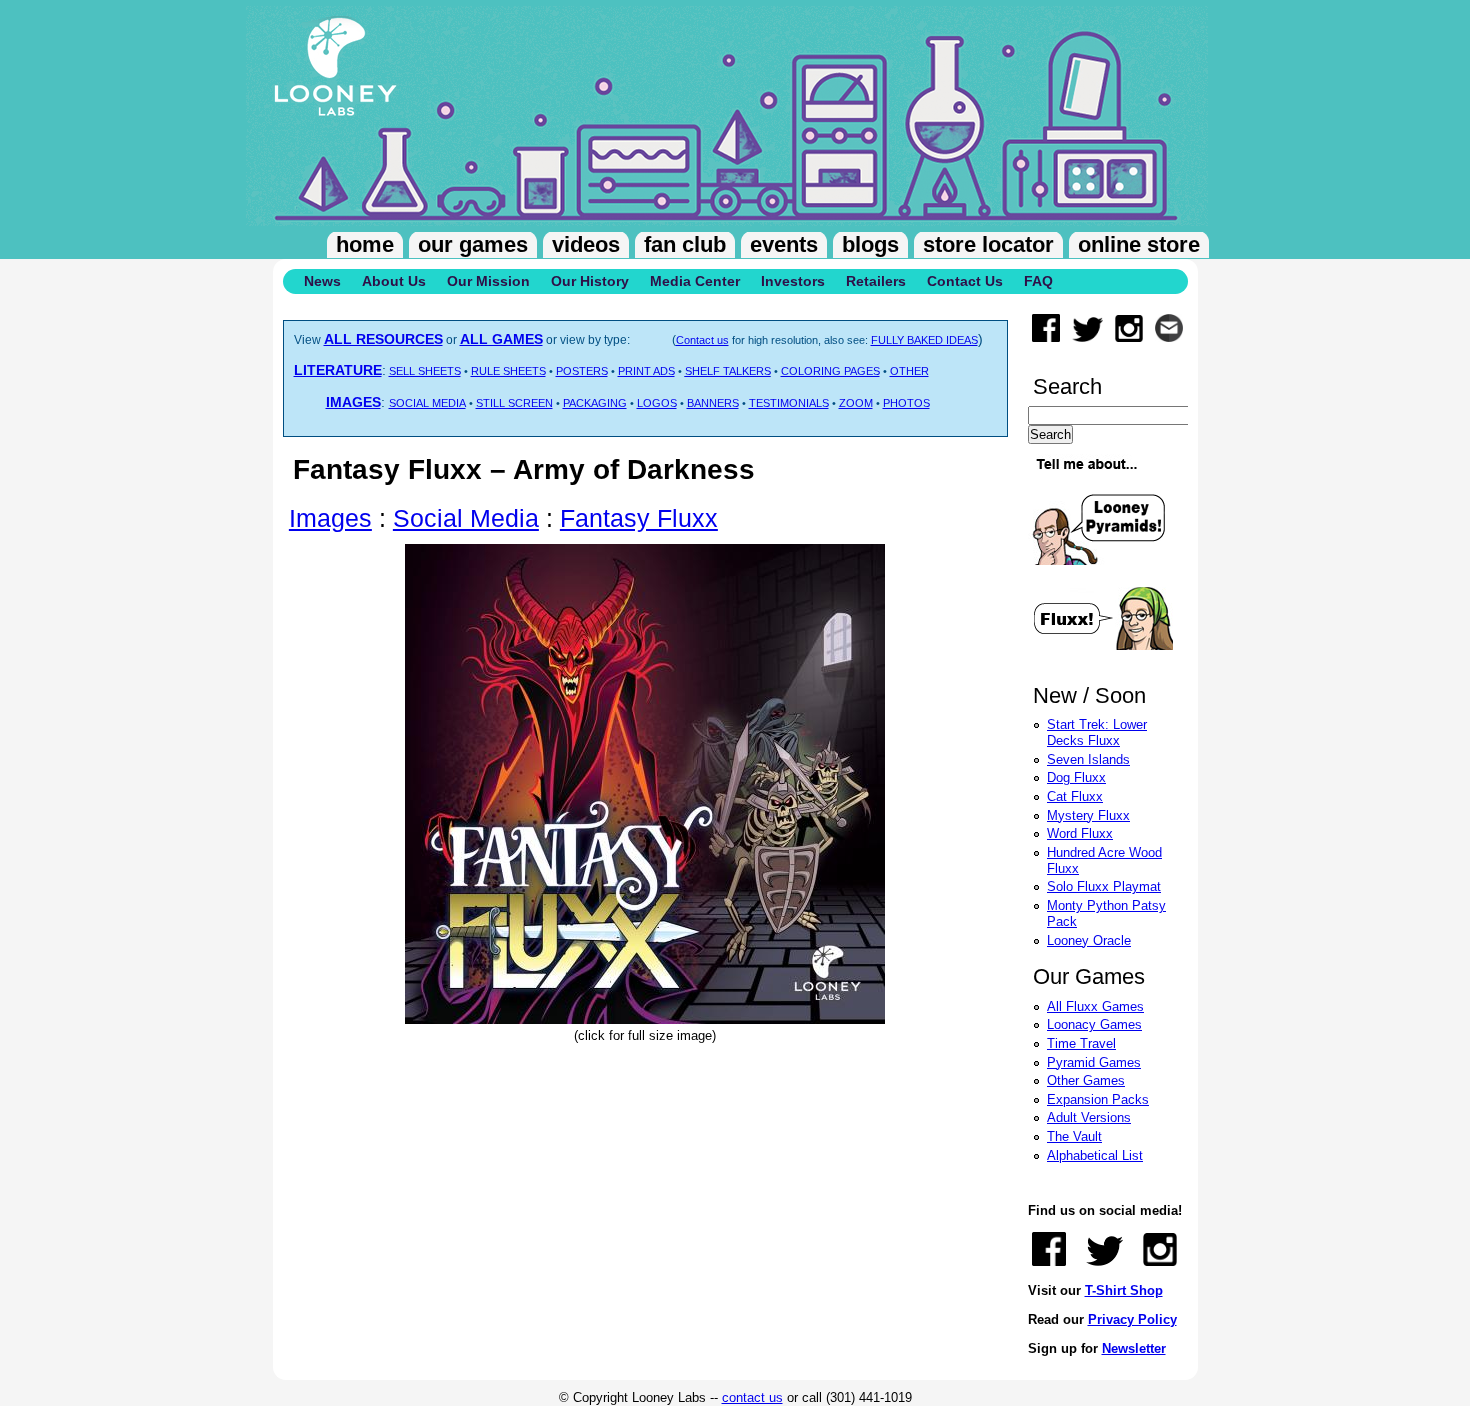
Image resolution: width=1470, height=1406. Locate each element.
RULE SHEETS (508, 371)
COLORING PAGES (830, 371)
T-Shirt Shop (1124, 1290)
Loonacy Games (1094, 1024)
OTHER (909, 371)
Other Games (1086, 1080)
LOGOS (657, 403)
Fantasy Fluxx (639, 518)
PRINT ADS (646, 371)
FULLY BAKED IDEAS (924, 340)
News (322, 281)
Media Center (695, 281)
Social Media (466, 518)
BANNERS (713, 403)
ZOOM (856, 403)
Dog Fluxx (1076, 777)
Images (330, 518)
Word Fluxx (1080, 833)
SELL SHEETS (425, 371)
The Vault (1074, 1136)
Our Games (473, 244)
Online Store (1139, 244)
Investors (793, 281)
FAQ (1038, 281)
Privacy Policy (1132, 1319)
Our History (590, 281)
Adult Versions (1089, 1117)
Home (365, 244)
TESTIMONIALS (789, 403)
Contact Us (965, 281)
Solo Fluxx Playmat (1104, 886)
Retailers (876, 281)
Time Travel (1081, 1043)
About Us (394, 281)
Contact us (702, 340)
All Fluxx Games (1095, 1006)
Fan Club (685, 244)
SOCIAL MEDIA (427, 403)
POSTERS (582, 371)
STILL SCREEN (514, 403)
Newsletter (1134, 1348)
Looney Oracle (1089, 940)
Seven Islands (1088, 759)
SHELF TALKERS (728, 371)
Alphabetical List (1095, 1155)
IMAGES (353, 402)
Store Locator (988, 244)
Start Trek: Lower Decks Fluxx (1097, 732)
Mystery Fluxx (1088, 815)
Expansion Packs (1098, 1099)
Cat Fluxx (1075, 796)
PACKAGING (595, 403)
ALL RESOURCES (383, 339)
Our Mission (488, 281)
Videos (586, 244)
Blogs (870, 244)
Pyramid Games (1094, 1062)
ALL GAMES (501, 339)
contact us (752, 1397)
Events (784, 244)
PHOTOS (906, 403)
